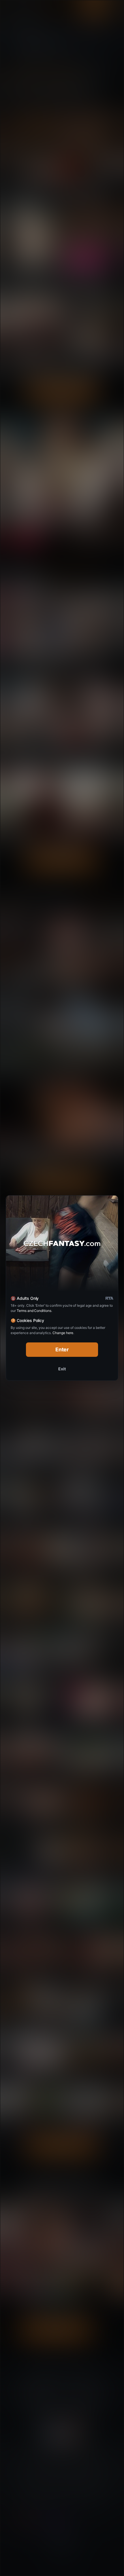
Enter (62, 1349)
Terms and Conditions (34, 1311)
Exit (62, 1369)
